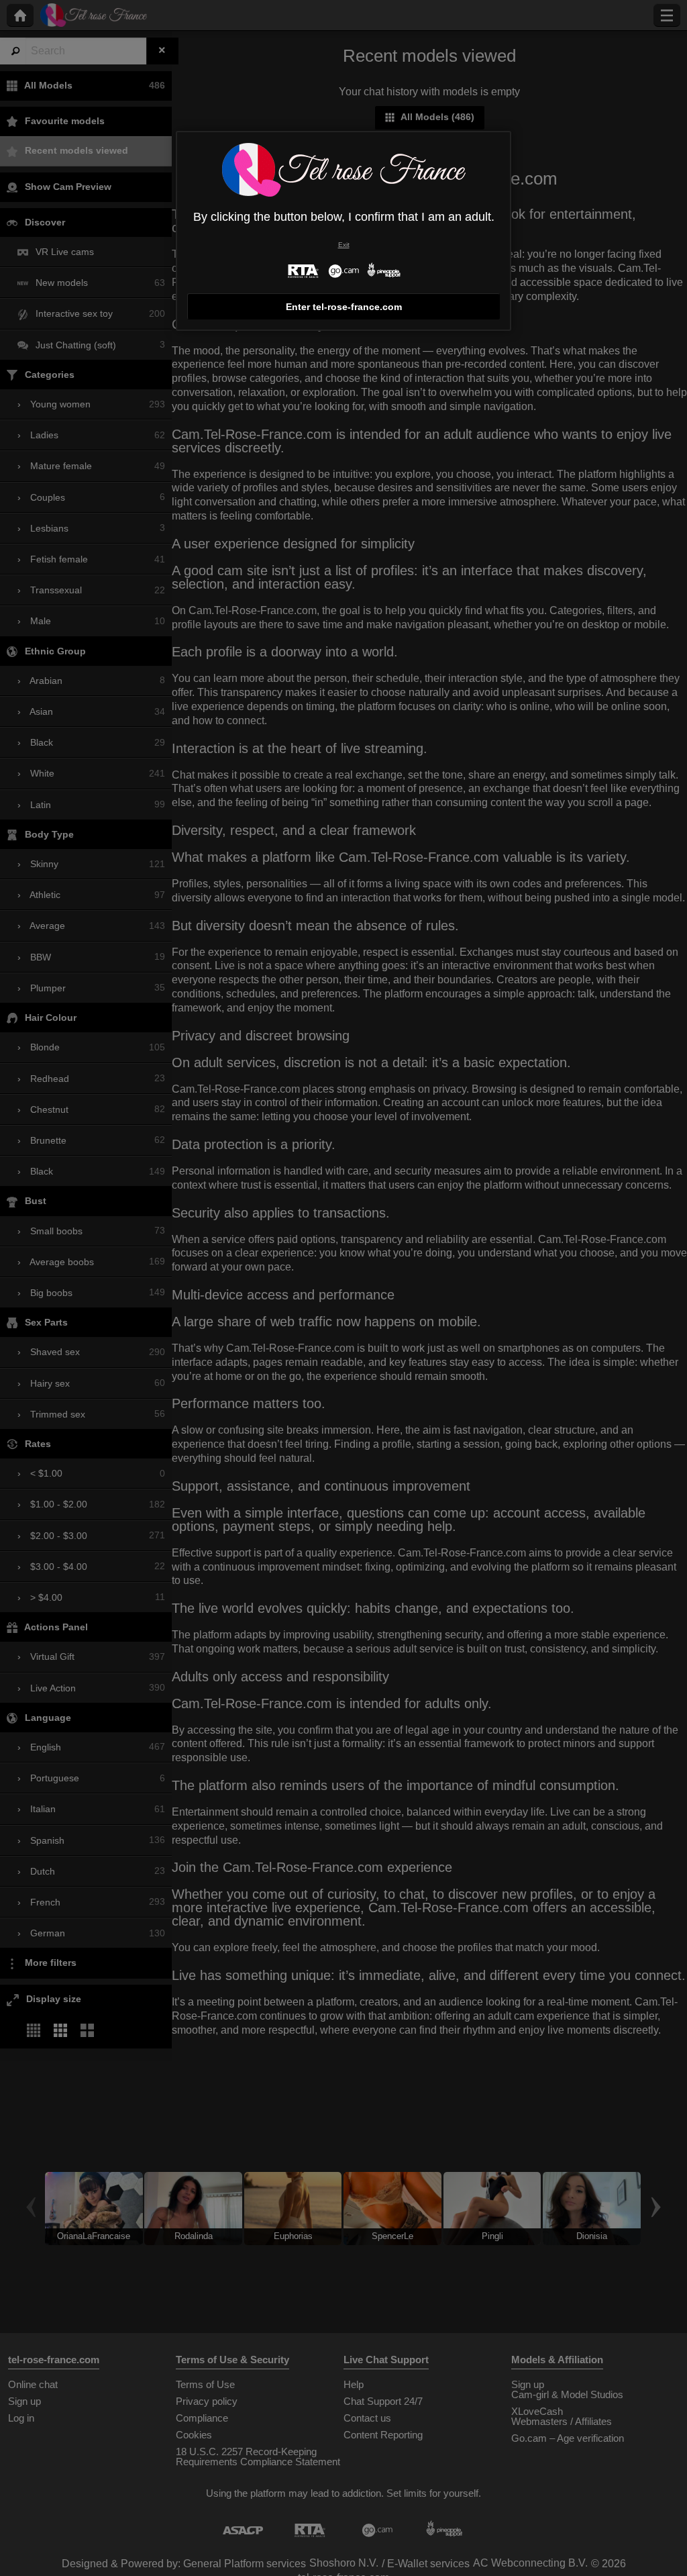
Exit (344, 245)
